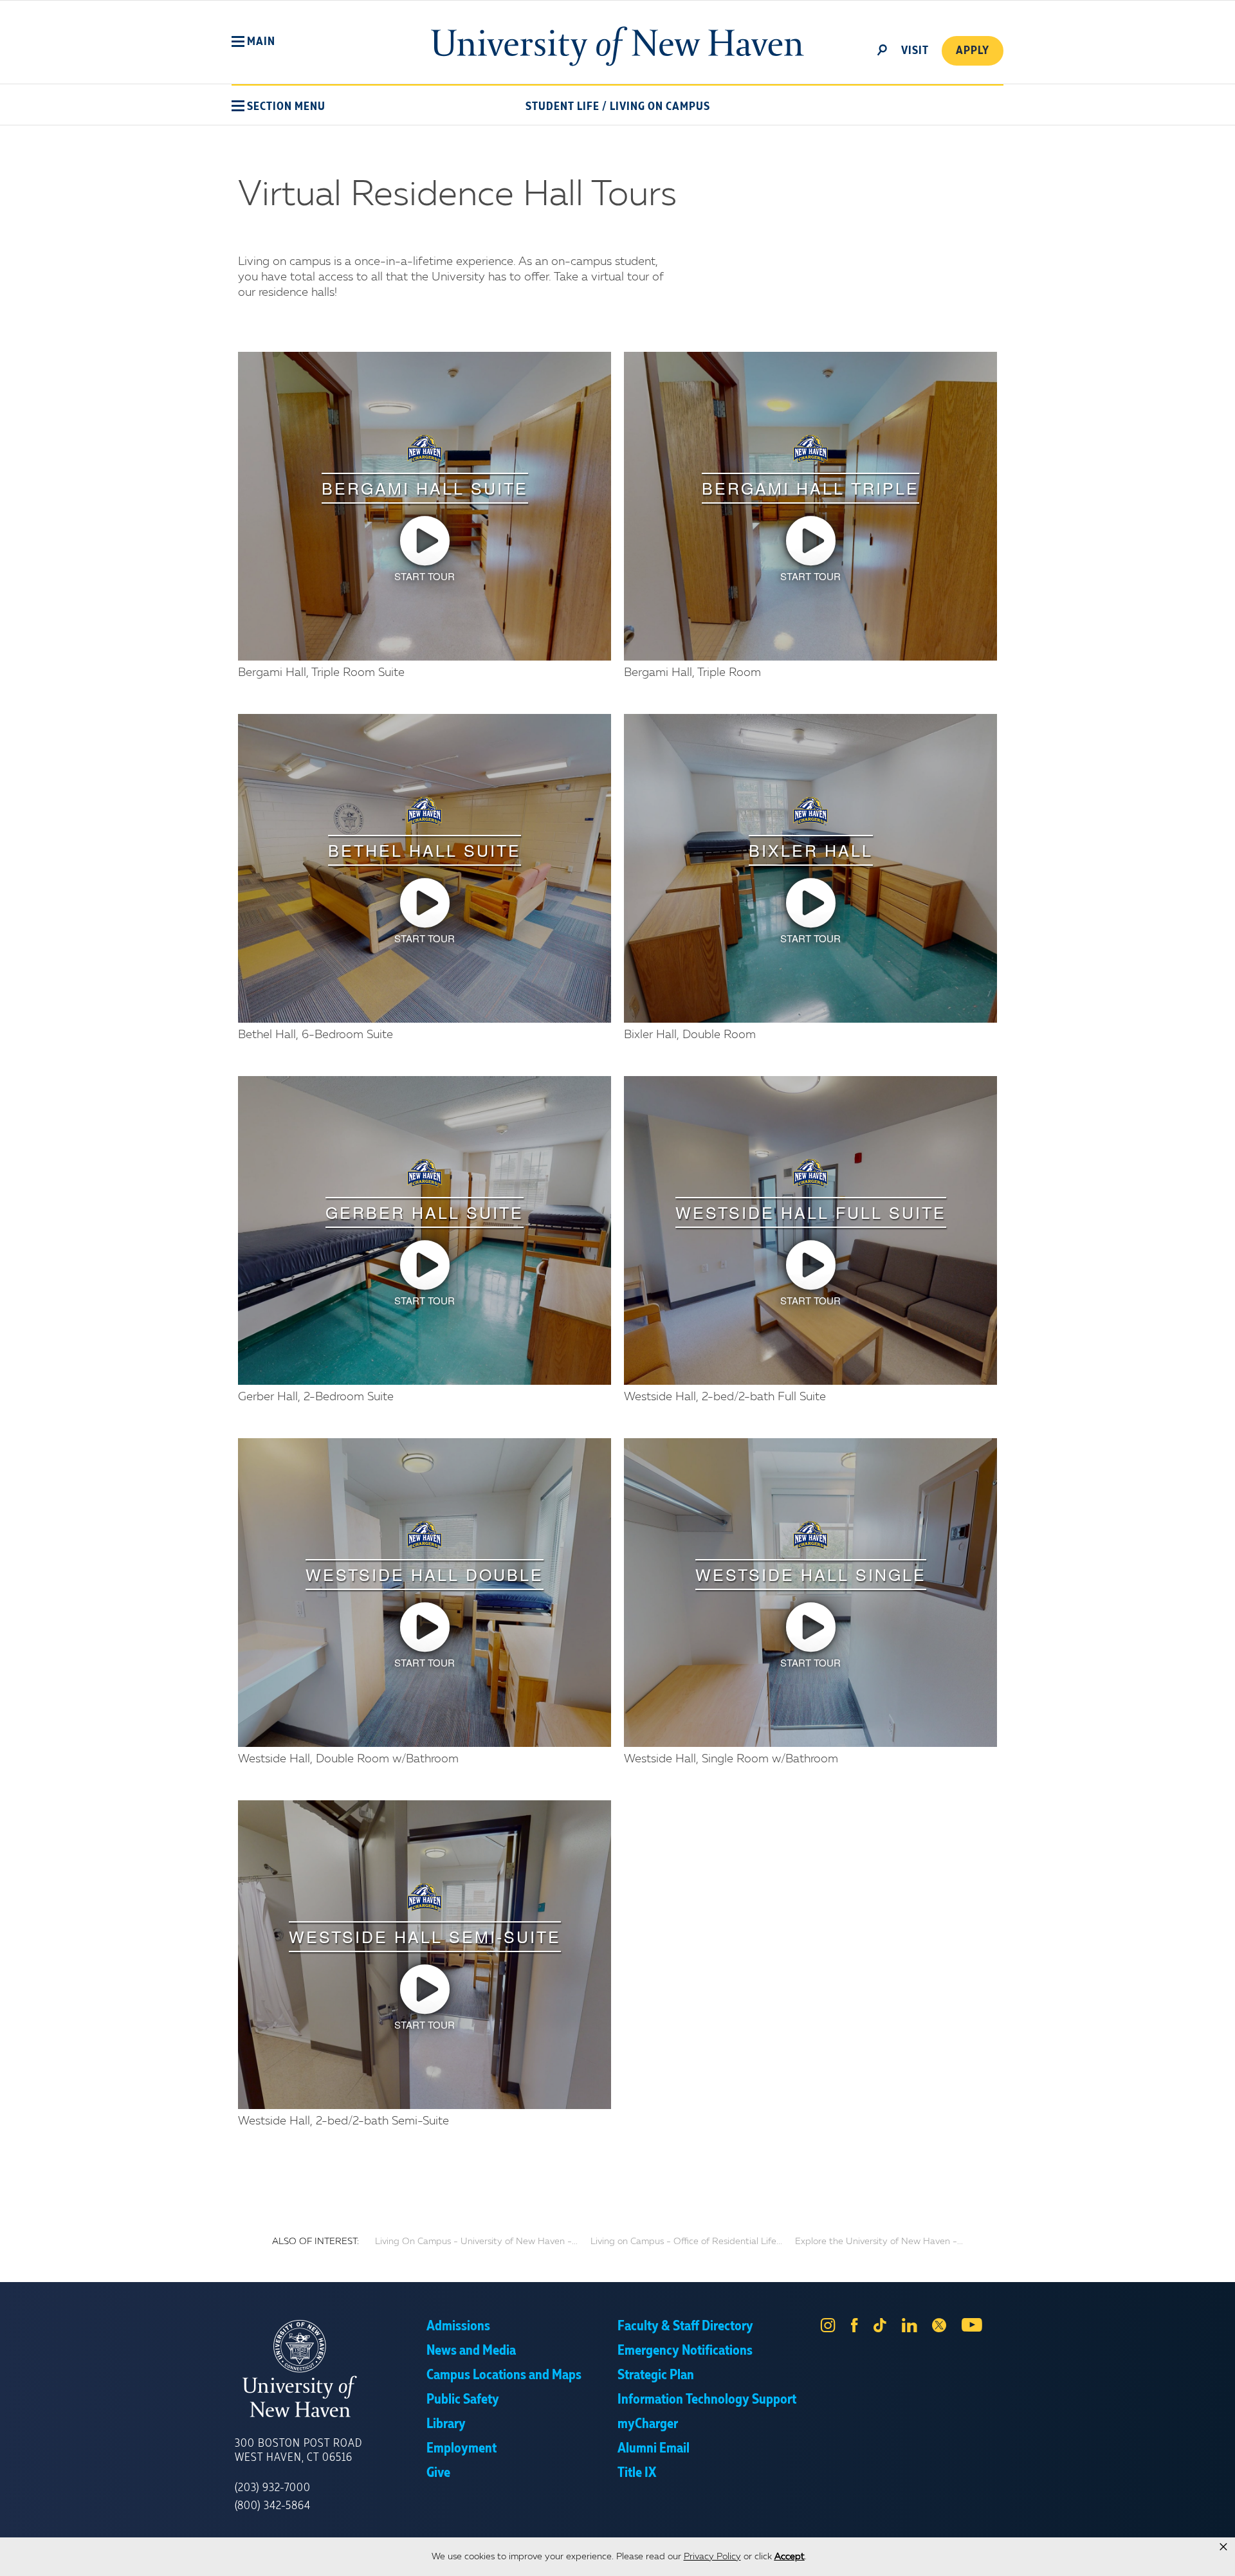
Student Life (563, 107)
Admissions (458, 2326)
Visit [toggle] (915, 51)
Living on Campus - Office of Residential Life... (686, 2242)
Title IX (637, 2473)
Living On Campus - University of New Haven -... (476, 2242)
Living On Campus (660, 107)
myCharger (648, 2424)
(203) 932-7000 (273, 2488)
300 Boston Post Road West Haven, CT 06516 (298, 2451)
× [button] (1223, 2547)
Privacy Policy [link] (712, 2557)
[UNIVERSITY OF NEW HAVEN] (331, 2369)
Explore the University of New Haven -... (879, 2242)
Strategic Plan (656, 2375)
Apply (973, 51)
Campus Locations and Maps (504, 2375)
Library (446, 2424)
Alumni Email (654, 2449)
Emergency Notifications (685, 2351)
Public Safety (463, 2400)
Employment (462, 2449)
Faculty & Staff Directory (685, 2326)
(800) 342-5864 (273, 2506)
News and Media (471, 2351)
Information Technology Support (707, 2400)
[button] (253, 42)
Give (438, 2473)
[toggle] (883, 49)
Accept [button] (790, 2557)
